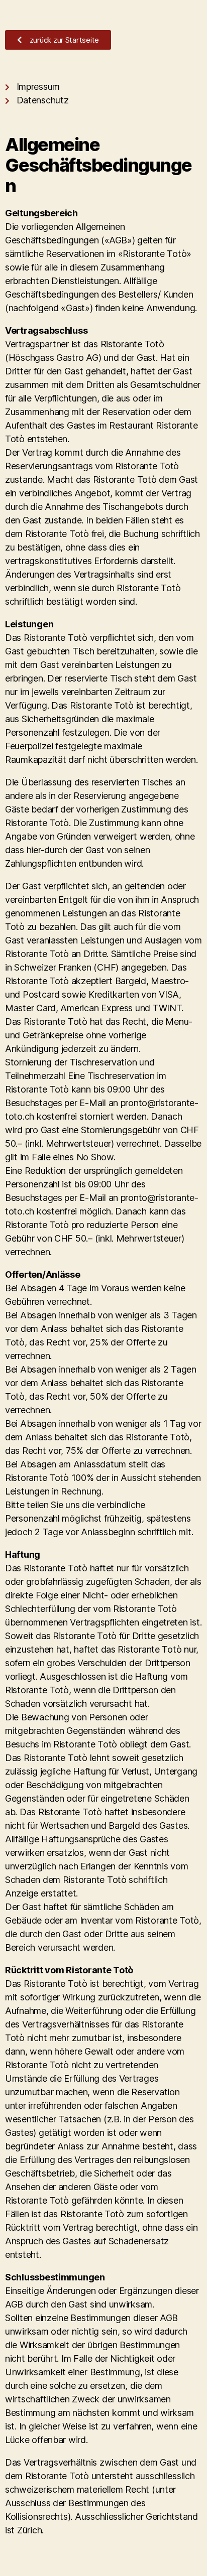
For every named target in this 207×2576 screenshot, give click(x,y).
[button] (58, 40)
